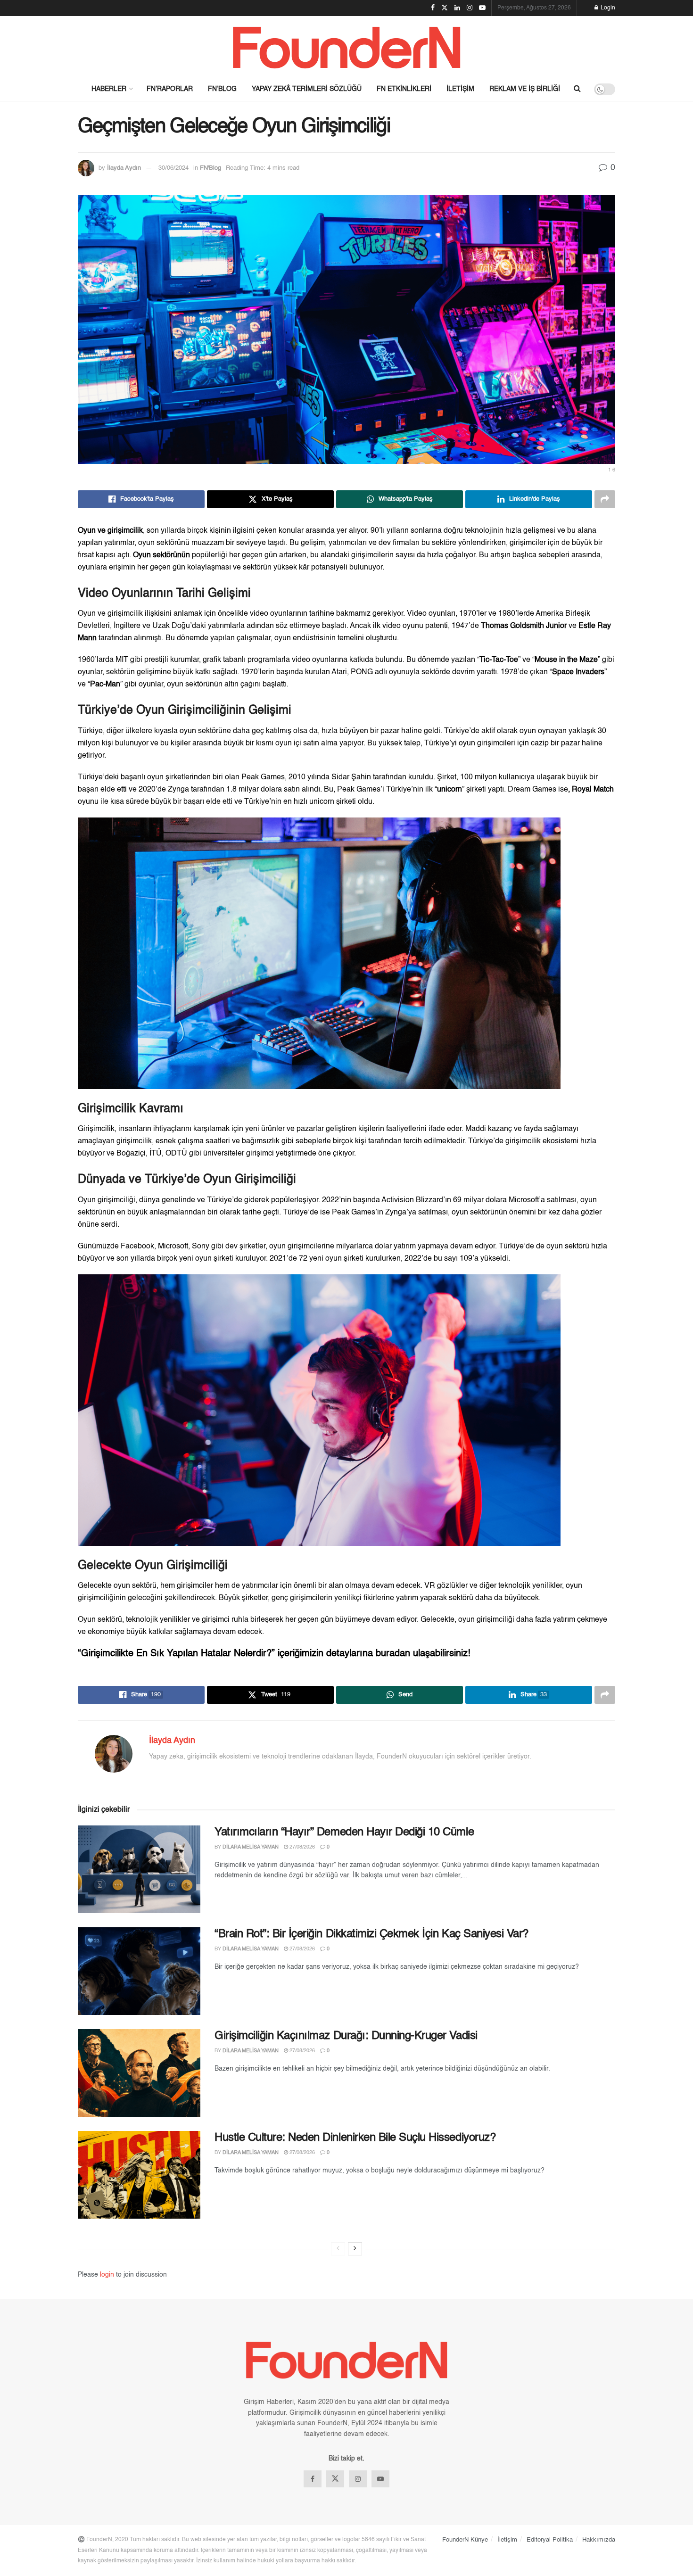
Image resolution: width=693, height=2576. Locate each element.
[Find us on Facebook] (313, 2479)
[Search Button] (577, 89)
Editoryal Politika (550, 2540)
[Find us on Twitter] (335, 2479)
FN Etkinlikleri (404, 89)
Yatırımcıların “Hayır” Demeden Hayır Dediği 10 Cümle (344, 1833)
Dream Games (532, 790)
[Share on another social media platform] (605, 499)
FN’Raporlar (170, 89)
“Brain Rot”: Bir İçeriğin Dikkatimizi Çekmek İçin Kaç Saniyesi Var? (371, 1934)
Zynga (178, 790)
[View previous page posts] (338, 2249)
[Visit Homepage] (346, 47)
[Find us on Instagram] (358, 2479)
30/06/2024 (173, 168)
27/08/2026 (301, 1847)
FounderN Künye (465, 2540)
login (107, 2275)
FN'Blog (210, 168)
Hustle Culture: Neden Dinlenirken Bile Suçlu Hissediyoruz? (355, 2138)
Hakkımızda (599, 2540)
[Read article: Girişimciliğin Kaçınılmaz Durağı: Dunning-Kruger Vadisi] (139, 2073)
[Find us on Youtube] (380, 2479)
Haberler (109, 89)
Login (607, 8)
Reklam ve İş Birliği (525, 89)
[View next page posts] (355, 2249)
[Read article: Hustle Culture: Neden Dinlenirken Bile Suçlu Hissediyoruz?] (139, 2175)
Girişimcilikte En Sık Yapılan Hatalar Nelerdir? (176, 1654)
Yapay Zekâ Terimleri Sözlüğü (307, 89)
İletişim (460, 89)
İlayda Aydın (124, 168)
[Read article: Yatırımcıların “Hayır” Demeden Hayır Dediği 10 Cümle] (139, 1869)
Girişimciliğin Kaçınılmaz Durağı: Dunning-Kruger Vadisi (346, 2036)
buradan (394, 1654)
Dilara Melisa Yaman (251, 1847)
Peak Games (263, 777)
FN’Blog (222, 89)
